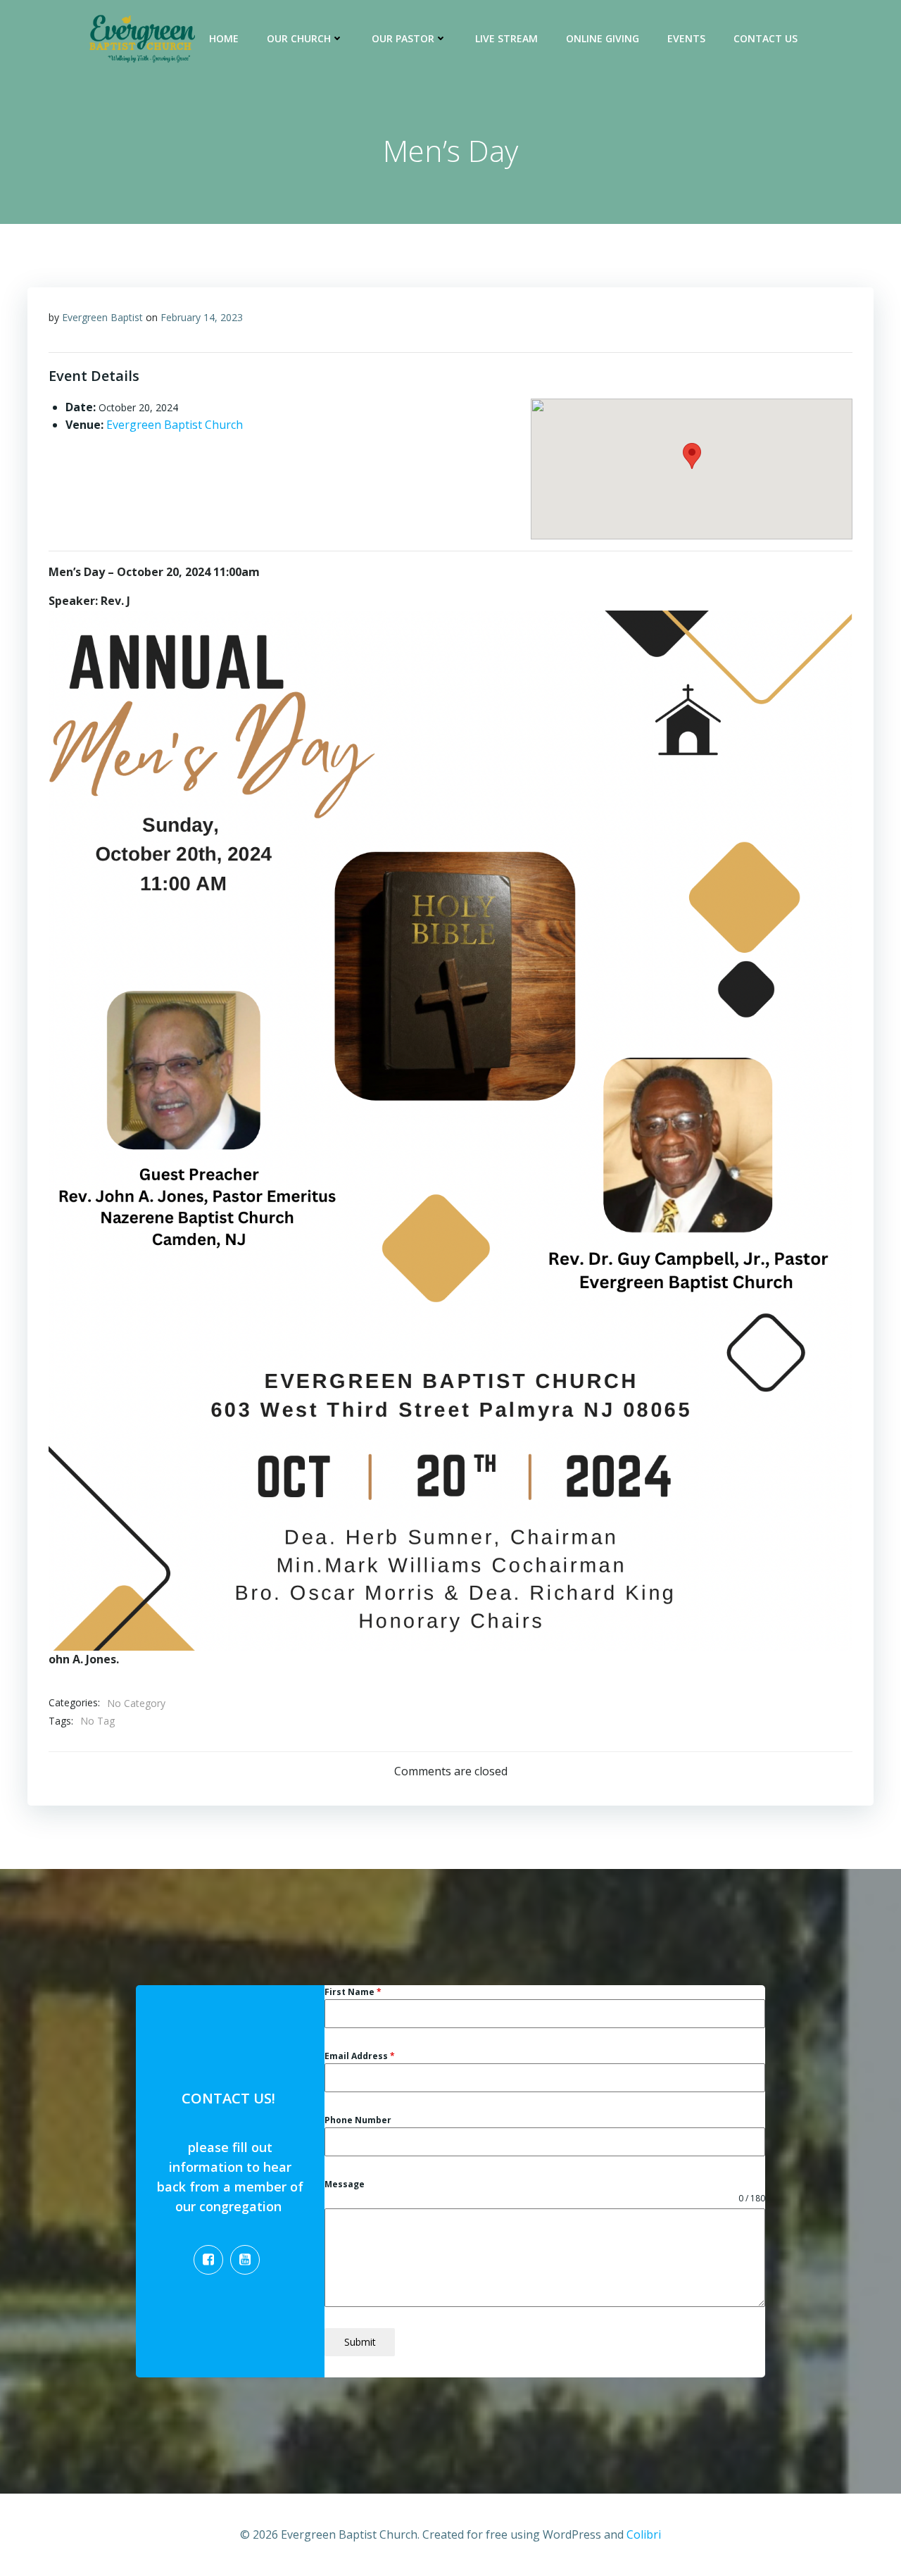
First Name (353, 1992)
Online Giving (603, 38)
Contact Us (765, 38)
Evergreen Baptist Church (175, 425)
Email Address (360, 2056)
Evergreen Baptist (102, 317)
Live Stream (506, 38)
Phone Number (358, 2120)
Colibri (644, 2534)
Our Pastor (403, 38)
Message (345, 2184)
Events (686, 38)
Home (224, 38)
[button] (692, 456)
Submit (360, 2342)
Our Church (299, 38)
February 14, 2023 (202, 317)
